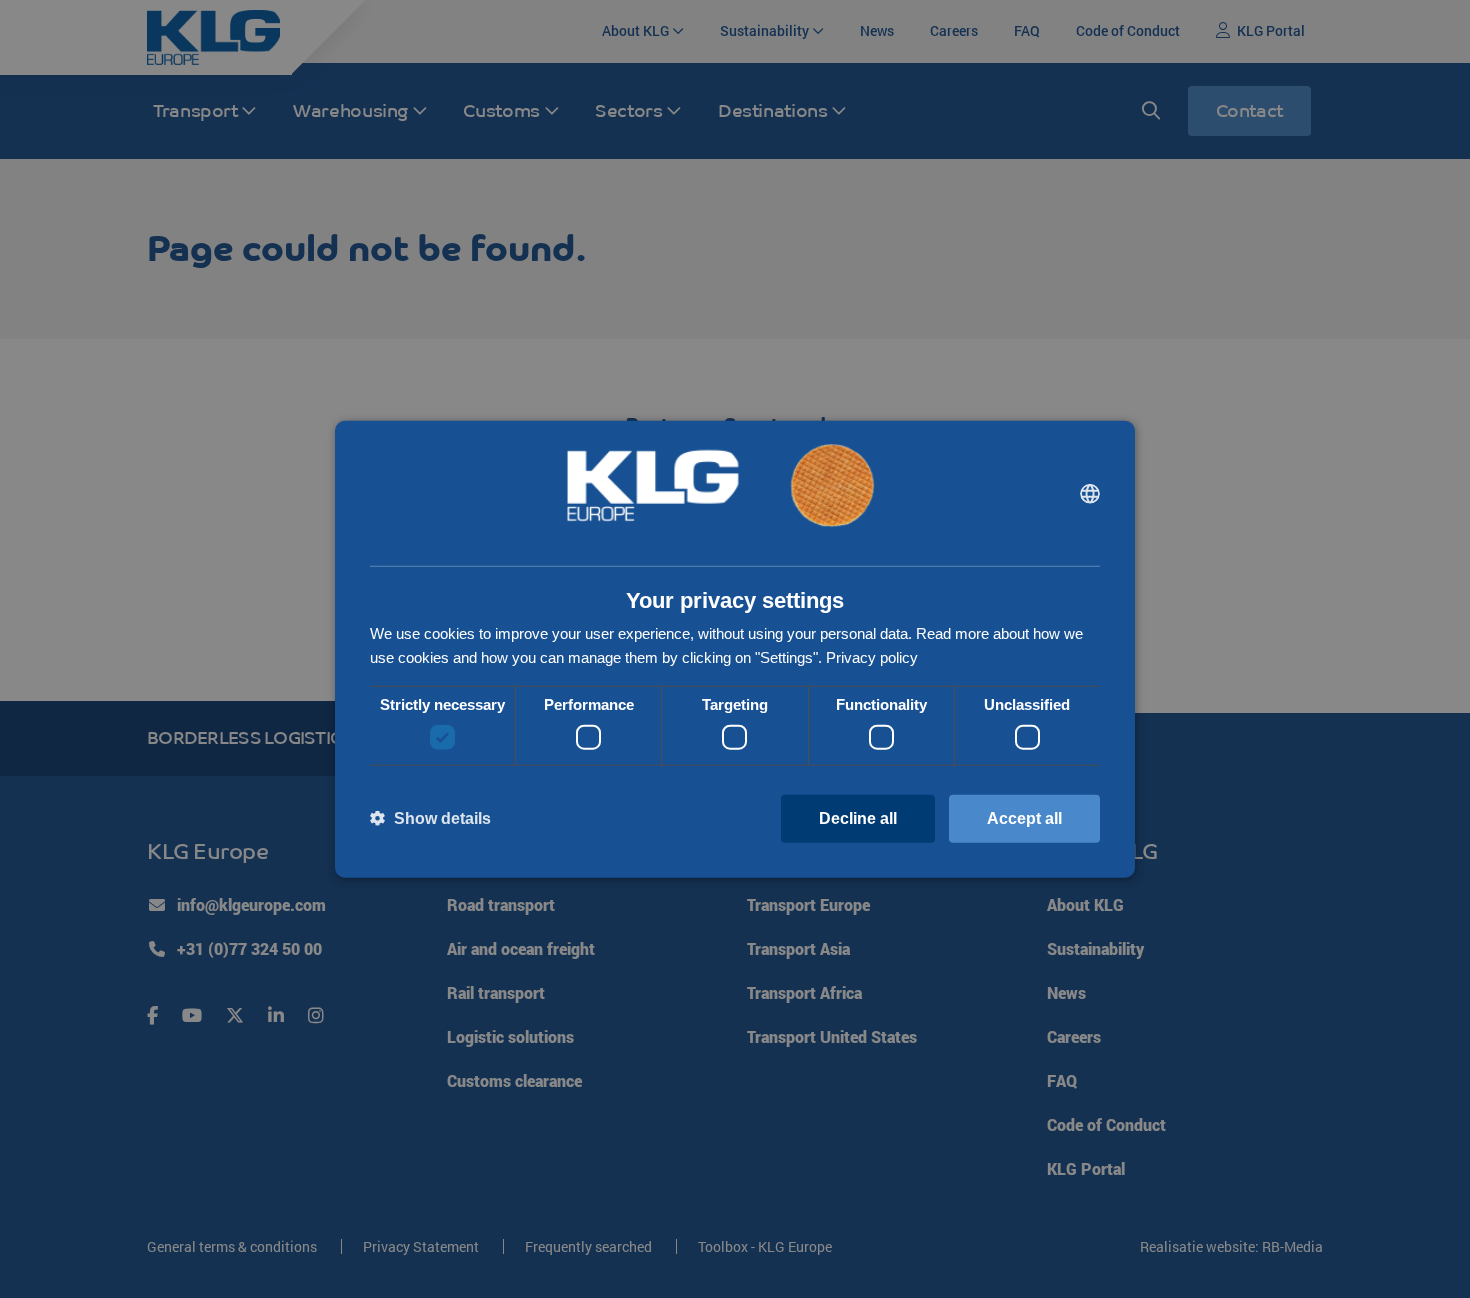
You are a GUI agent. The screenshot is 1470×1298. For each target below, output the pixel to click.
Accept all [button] (1024, 817)
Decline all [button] (858, 817)
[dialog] (735, 649)
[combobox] (1090, 493)
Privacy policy (872, 657)
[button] (430, 818)
